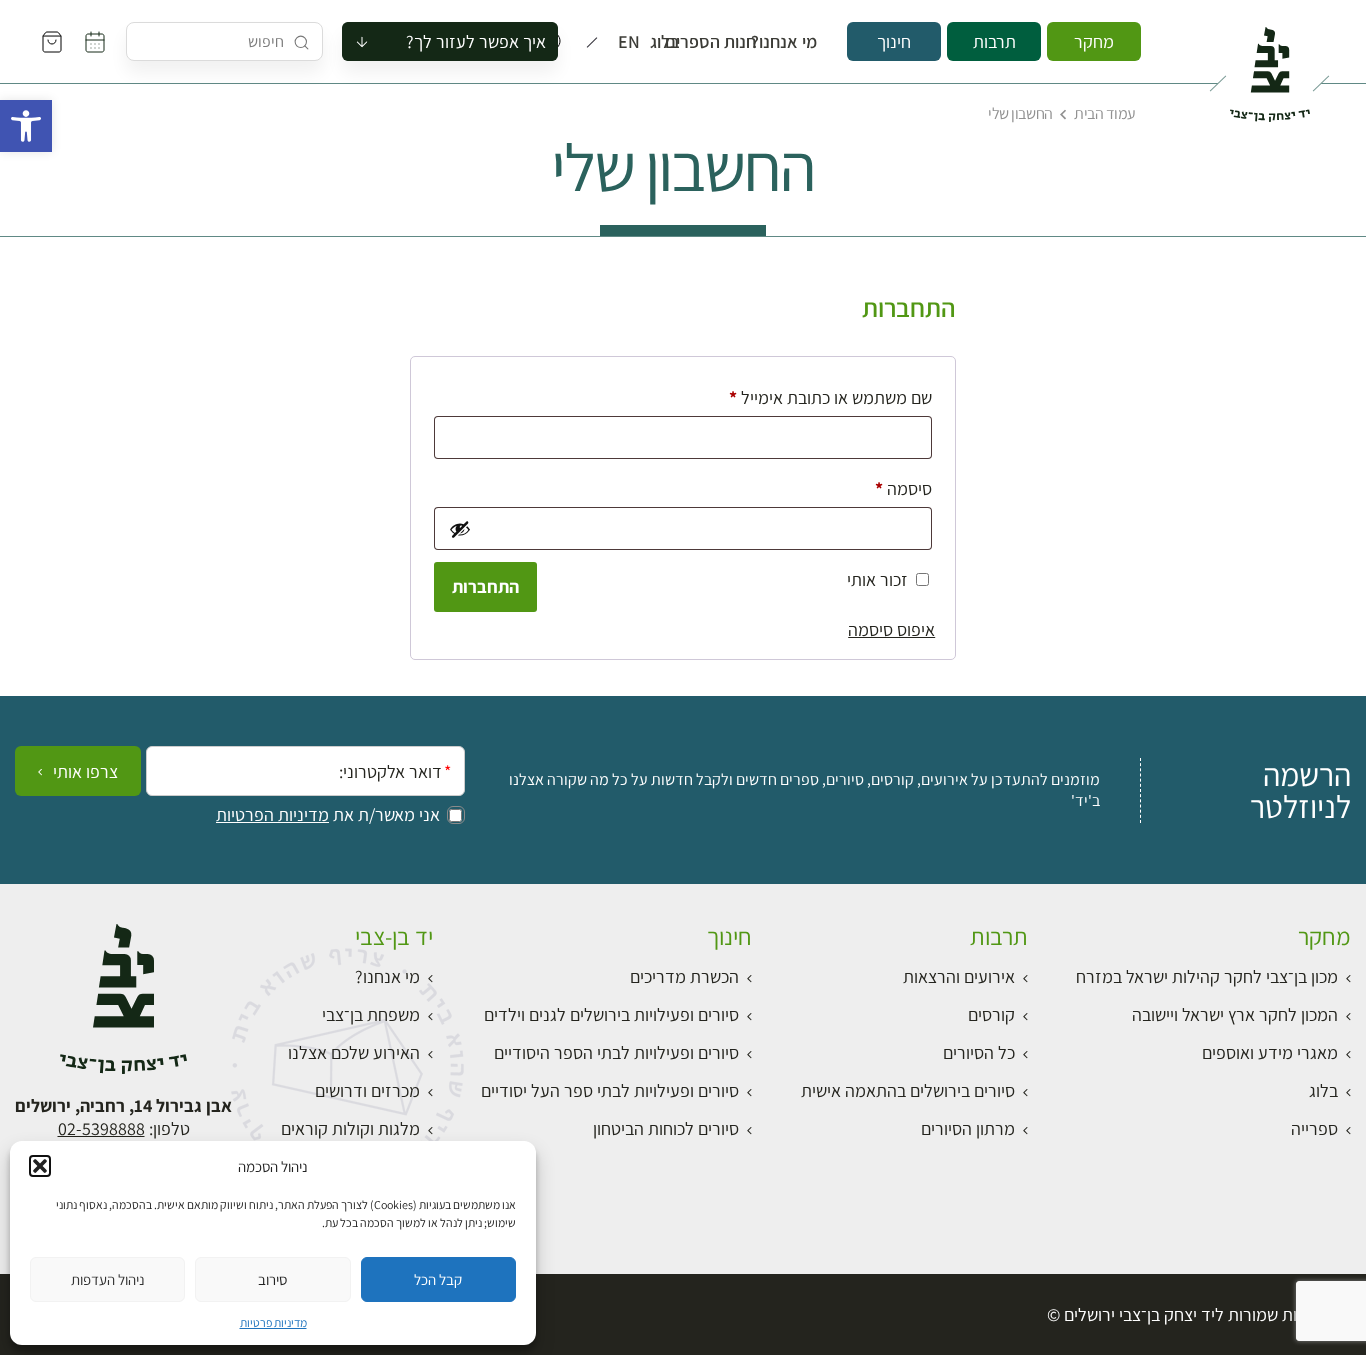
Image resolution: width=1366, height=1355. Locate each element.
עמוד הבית (1105, 113)
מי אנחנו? (797, 42)
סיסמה (887, 488)
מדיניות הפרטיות (272, 815)
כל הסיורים (979, 1052)
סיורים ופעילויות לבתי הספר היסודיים (616, 1052)
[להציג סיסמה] (458, 529)
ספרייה (1314, 1128)
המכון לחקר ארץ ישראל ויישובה (1235, 1014)
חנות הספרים (729, 42)
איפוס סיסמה (891, 629)
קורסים (991, 1014)
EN (633, 42)
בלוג (671, 42)
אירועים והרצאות (959, 976)
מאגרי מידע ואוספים (1270, 1052)
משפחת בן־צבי (371, 1014)
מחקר (1094, 41)
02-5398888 (101, 1128)
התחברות (485, 586)
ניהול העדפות (108, 1279)
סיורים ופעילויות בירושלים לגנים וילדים (611, 1014)
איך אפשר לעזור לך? (476, 41)
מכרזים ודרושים (367, 1090)
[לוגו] (1269, 66)
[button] (26, 126)
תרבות (994, 41)
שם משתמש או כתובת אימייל (814, 397)
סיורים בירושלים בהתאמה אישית (908, 1090)
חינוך (894, 41)
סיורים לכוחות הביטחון (666, 1128)
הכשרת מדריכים (684, 976)
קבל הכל (438, 1279)
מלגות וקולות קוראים (350, 1128)
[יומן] (95, 42)
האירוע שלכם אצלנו (354, 1052)
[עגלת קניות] (52, 42)
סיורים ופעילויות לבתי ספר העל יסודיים (610, 1090)
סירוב (272, 1279)
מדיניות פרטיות (273, 1322)
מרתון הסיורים (968, 1128)
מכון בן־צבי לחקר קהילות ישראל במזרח (1207, 976)
